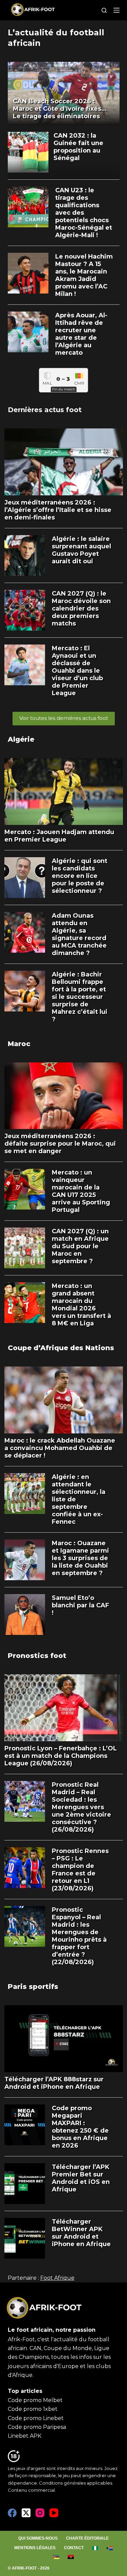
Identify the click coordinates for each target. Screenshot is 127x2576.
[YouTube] (54, 2513)
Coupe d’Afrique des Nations (61, 1348)
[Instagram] (40, 2513)
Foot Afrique (57, 2278)
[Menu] (117, 10)
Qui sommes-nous (38, 2538)
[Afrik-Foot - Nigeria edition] (95, 2548)
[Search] (104, 10)
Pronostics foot (37, 1656)
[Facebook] (12, 2513)
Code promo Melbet (35, 2400)
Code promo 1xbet (33, 2409)
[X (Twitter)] (26, 2513)
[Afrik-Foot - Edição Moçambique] (56, 2557)
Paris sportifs (33, 1987)
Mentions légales (35, 2548)
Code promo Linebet (36, 2418)
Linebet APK (25, 2436)
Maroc (19, 1044)
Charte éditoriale (87, 2538)
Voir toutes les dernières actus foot (64, 718)
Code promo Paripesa (37, 2427)
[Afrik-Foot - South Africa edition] (110, 2548)
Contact (74, 2548)
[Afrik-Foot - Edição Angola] (71, 2557)
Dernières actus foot (45, 410)
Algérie (21, 739)
